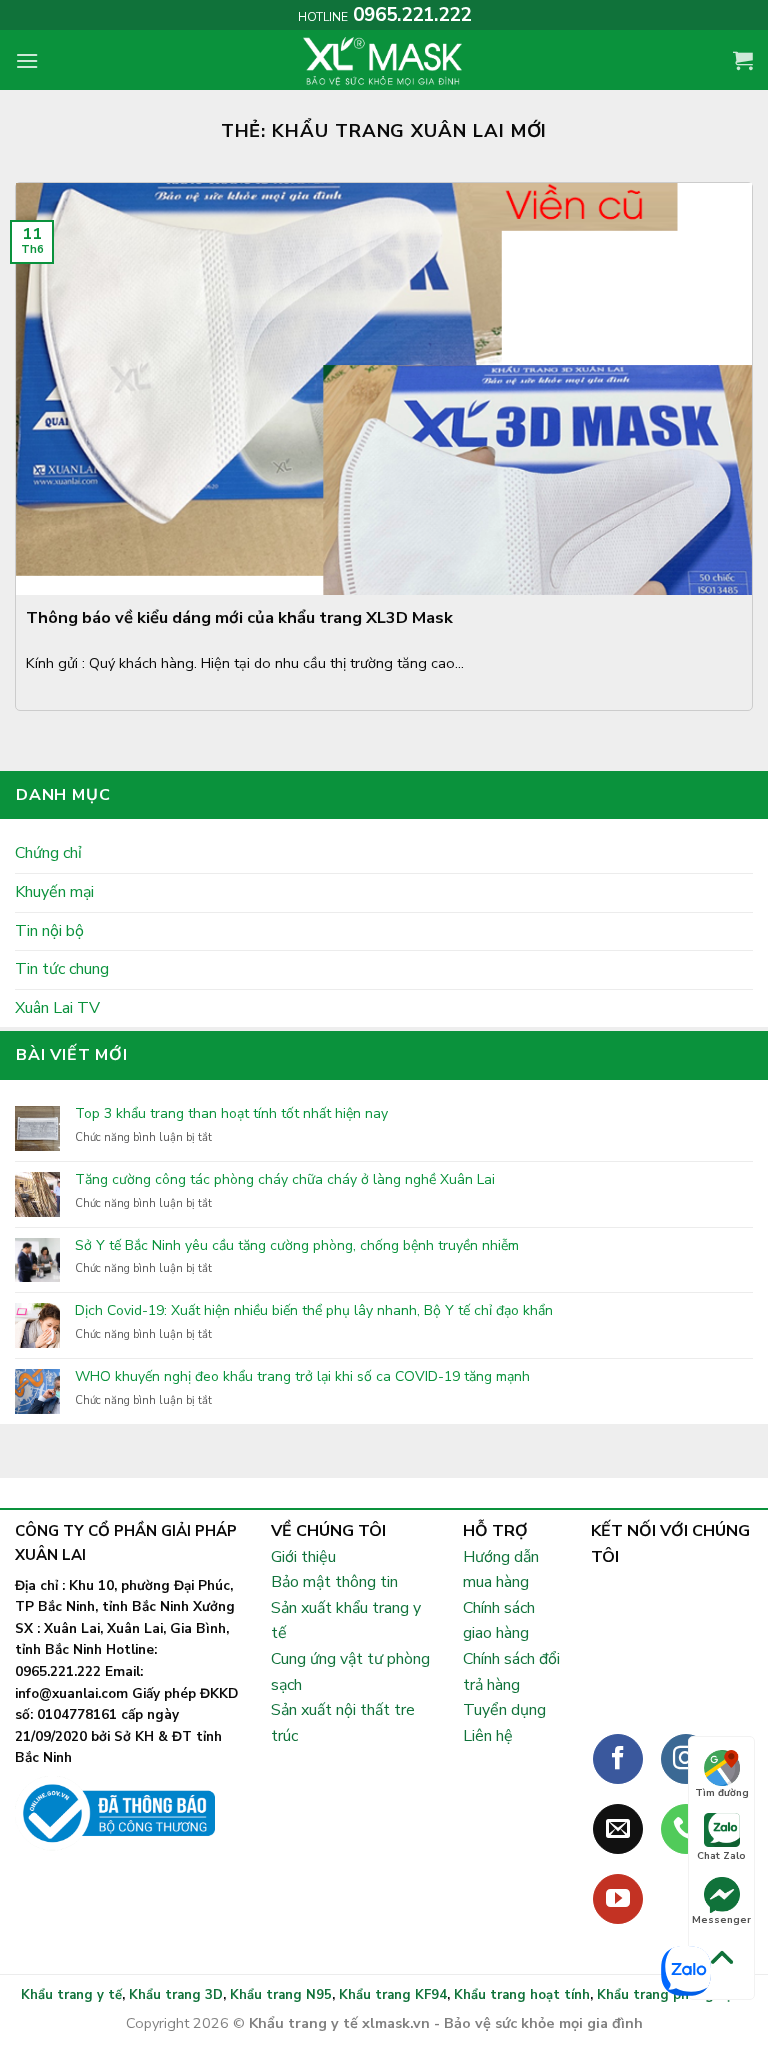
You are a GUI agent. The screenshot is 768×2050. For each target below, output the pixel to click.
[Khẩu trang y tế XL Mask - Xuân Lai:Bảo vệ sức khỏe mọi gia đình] (384, 60)
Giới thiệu (303, 1557)
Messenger (721, 1920)
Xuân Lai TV (57, 1008)
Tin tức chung (62, 969)
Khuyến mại (54, 892)
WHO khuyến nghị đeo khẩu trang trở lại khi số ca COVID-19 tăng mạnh (302, 1377)
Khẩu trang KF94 (393, 1995)
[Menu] (27, 60)
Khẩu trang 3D (176, 1995)
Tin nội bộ (49, 931)
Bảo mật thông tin (334, 1582)
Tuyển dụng (504, 1710)
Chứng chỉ (48, 853)
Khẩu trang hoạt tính (522, 1995)
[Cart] (743, 60)
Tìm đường (722, 1793)
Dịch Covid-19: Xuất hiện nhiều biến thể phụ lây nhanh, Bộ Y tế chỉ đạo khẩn (314, 1311)
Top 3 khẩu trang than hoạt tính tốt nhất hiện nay (231, 1114)
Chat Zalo (721, 1856)
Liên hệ (488, 1736)
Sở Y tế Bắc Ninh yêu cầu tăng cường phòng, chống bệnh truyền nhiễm (297, 1246)
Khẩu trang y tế (71, 1995)
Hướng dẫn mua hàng (501, 1570)
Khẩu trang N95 (281, 1995)
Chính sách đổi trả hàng (511, 1672)
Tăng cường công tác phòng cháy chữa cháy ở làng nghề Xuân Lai (285, 1180)
